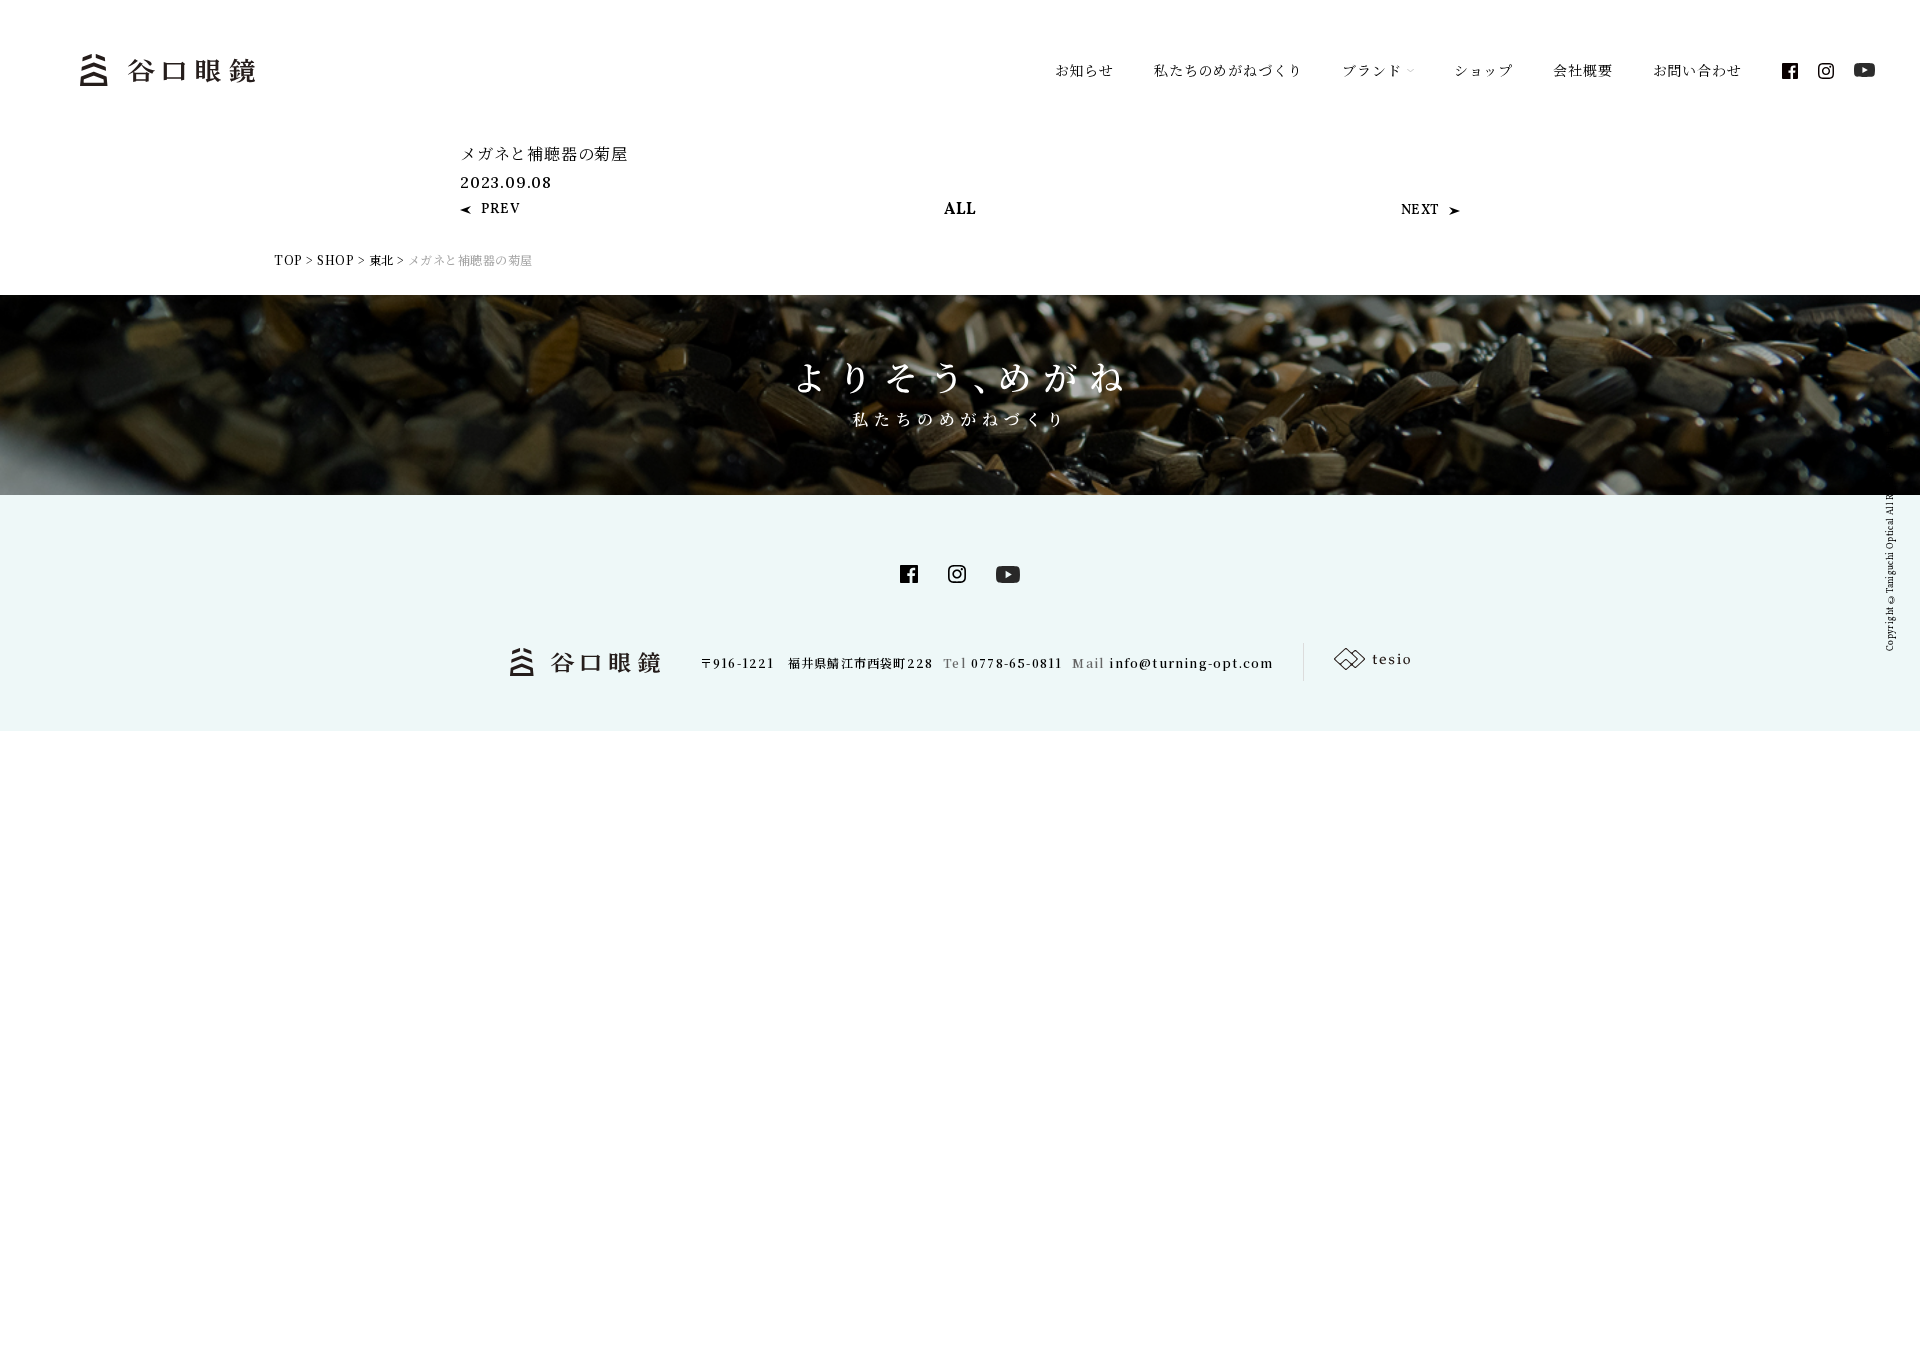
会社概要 (1582, 70)
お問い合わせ (1697, 70)
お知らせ (1084, 70)
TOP (288, 259)
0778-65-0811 (1016, 662)
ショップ (1483, 70)
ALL (960, 210)
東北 (381, 259)
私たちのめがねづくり (1228, 70)
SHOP (335, 259)
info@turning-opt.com (1191, 662)
